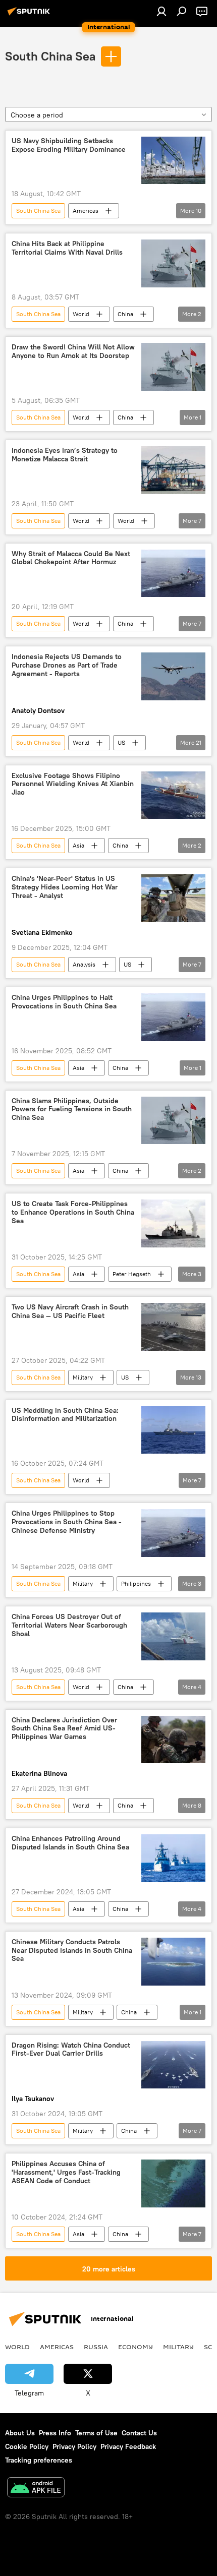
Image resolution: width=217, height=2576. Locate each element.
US (121, 742)
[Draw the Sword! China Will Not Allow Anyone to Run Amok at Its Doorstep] (173, 367)
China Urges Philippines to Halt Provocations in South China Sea (64, 1002)
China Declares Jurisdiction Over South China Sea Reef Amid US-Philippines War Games (64, 1729)
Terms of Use (96, 2433)
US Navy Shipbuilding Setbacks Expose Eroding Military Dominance (69, 145)
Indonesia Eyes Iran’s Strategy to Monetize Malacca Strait (65, 455)
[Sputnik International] (30, 15)
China (125, 314)
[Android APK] (36, 2489)
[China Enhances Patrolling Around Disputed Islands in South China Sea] (173, 1858)
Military (83, 1377)
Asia (78, 845)
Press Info (55, 2433)
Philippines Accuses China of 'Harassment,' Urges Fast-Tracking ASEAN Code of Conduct (66, 2172)
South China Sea (50, 56)
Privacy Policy (74, 2446)
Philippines (136, 1583)
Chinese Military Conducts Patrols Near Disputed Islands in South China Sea (72, 1951)
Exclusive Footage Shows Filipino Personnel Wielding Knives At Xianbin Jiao (73, 784)
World (81, 314)
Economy (135, 2347)
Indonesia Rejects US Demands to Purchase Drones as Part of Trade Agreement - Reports (67, 665)
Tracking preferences (39, 2460)
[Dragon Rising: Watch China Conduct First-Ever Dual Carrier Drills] (173, 2065)
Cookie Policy (27, 2446)
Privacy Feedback (128, 2446)
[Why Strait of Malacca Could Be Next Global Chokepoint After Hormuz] (173, 574)
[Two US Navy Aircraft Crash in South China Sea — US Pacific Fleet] (173, 1327)
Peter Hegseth (132, 1274)
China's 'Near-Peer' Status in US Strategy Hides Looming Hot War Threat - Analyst (65, 887)
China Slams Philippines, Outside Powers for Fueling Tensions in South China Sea (72, 1110)
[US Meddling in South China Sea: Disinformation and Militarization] (173, 1430)
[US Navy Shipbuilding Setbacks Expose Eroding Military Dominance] (173, 161)
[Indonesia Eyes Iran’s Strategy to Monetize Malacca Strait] (173, 470)
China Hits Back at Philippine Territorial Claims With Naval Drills (67, 248)
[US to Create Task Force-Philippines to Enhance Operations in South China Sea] (173, 1223)
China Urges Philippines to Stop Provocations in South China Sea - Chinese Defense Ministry (67, 1522)
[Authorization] (161, 11)
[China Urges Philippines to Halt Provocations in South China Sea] (173, 1017)
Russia (96, 2347)
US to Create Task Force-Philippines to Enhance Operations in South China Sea (73, 1212)
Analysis (84, 964)
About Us (20, 2433)
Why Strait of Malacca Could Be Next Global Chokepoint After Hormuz (71, 558)
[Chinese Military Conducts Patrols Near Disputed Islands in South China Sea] (173, 1962)
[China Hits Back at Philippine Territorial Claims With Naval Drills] (173, 263)
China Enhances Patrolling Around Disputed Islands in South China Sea (70, 1843)
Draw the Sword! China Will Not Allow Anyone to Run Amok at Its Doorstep (73, 351)
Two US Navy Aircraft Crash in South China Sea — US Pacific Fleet (70, 1311)
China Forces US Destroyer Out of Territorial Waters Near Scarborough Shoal (69, 1625)
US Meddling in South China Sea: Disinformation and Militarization (65, 1415)
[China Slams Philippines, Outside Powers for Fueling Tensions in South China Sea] (173, 1121)
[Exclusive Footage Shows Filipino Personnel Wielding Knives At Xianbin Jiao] (173, 795)
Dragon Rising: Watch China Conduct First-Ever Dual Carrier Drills (71, 2050)
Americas (86, 211)
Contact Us (139, 2433)
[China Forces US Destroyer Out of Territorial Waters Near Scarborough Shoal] (173, 1636)
